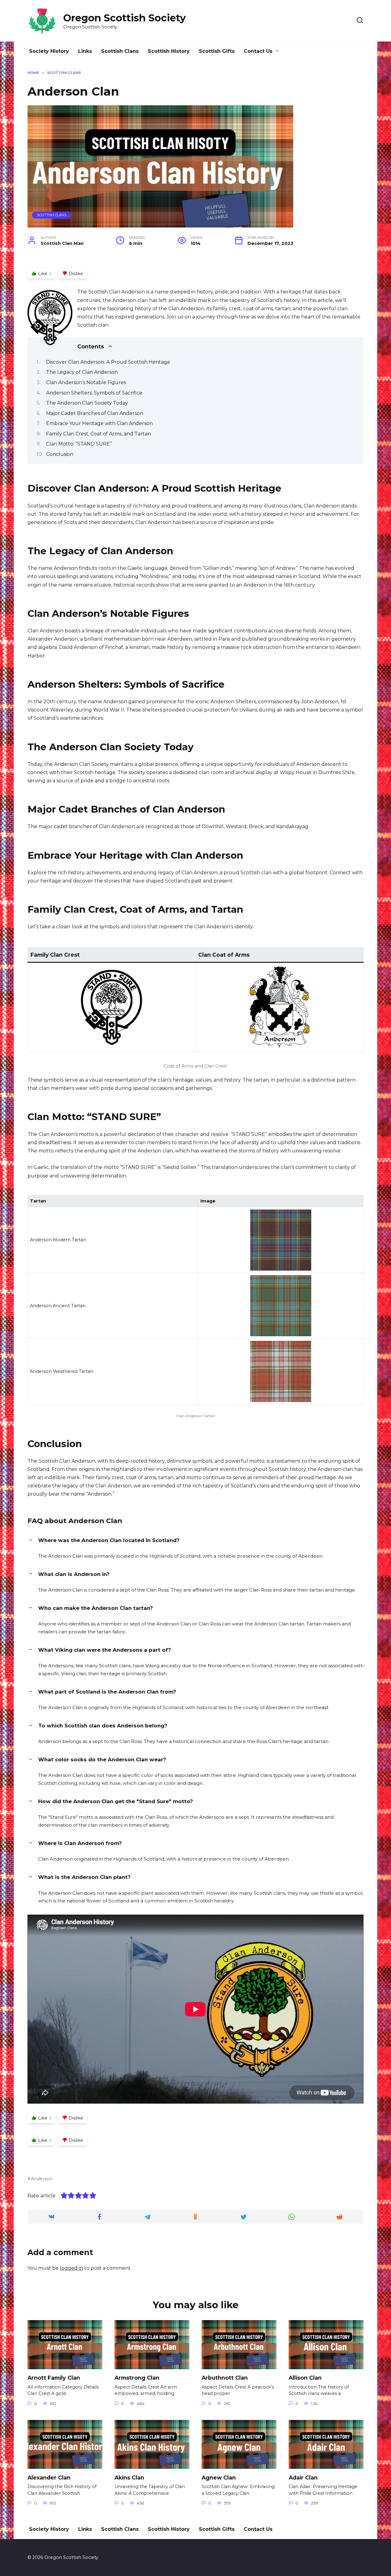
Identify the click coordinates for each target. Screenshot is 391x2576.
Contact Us (258, 51)
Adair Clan (303, 2477)
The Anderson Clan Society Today (87, 403)
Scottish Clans (120, 51)
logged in (71, 2268)
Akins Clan (129, 2477)
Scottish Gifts (217, 51)
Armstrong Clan (137, 2378)
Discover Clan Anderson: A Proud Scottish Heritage (108, 362)
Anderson (42, 2179)
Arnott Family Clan (54, 2378)
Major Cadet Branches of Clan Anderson (95, 413)
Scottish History (169, 51)
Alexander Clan (49, 2477)
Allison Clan (305, 2378)
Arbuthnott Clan (225, 2378)
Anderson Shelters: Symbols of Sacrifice (94, 393)
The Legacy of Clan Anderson (82, 372)
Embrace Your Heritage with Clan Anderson (99, 423)
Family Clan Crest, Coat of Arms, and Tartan (99, 434)
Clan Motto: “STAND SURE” (79, 444)
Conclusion (60, 454)
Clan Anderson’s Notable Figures (86, 382)
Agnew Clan (219, 2477)
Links (85, 51)
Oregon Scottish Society (124, 18)
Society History (49, 51)
